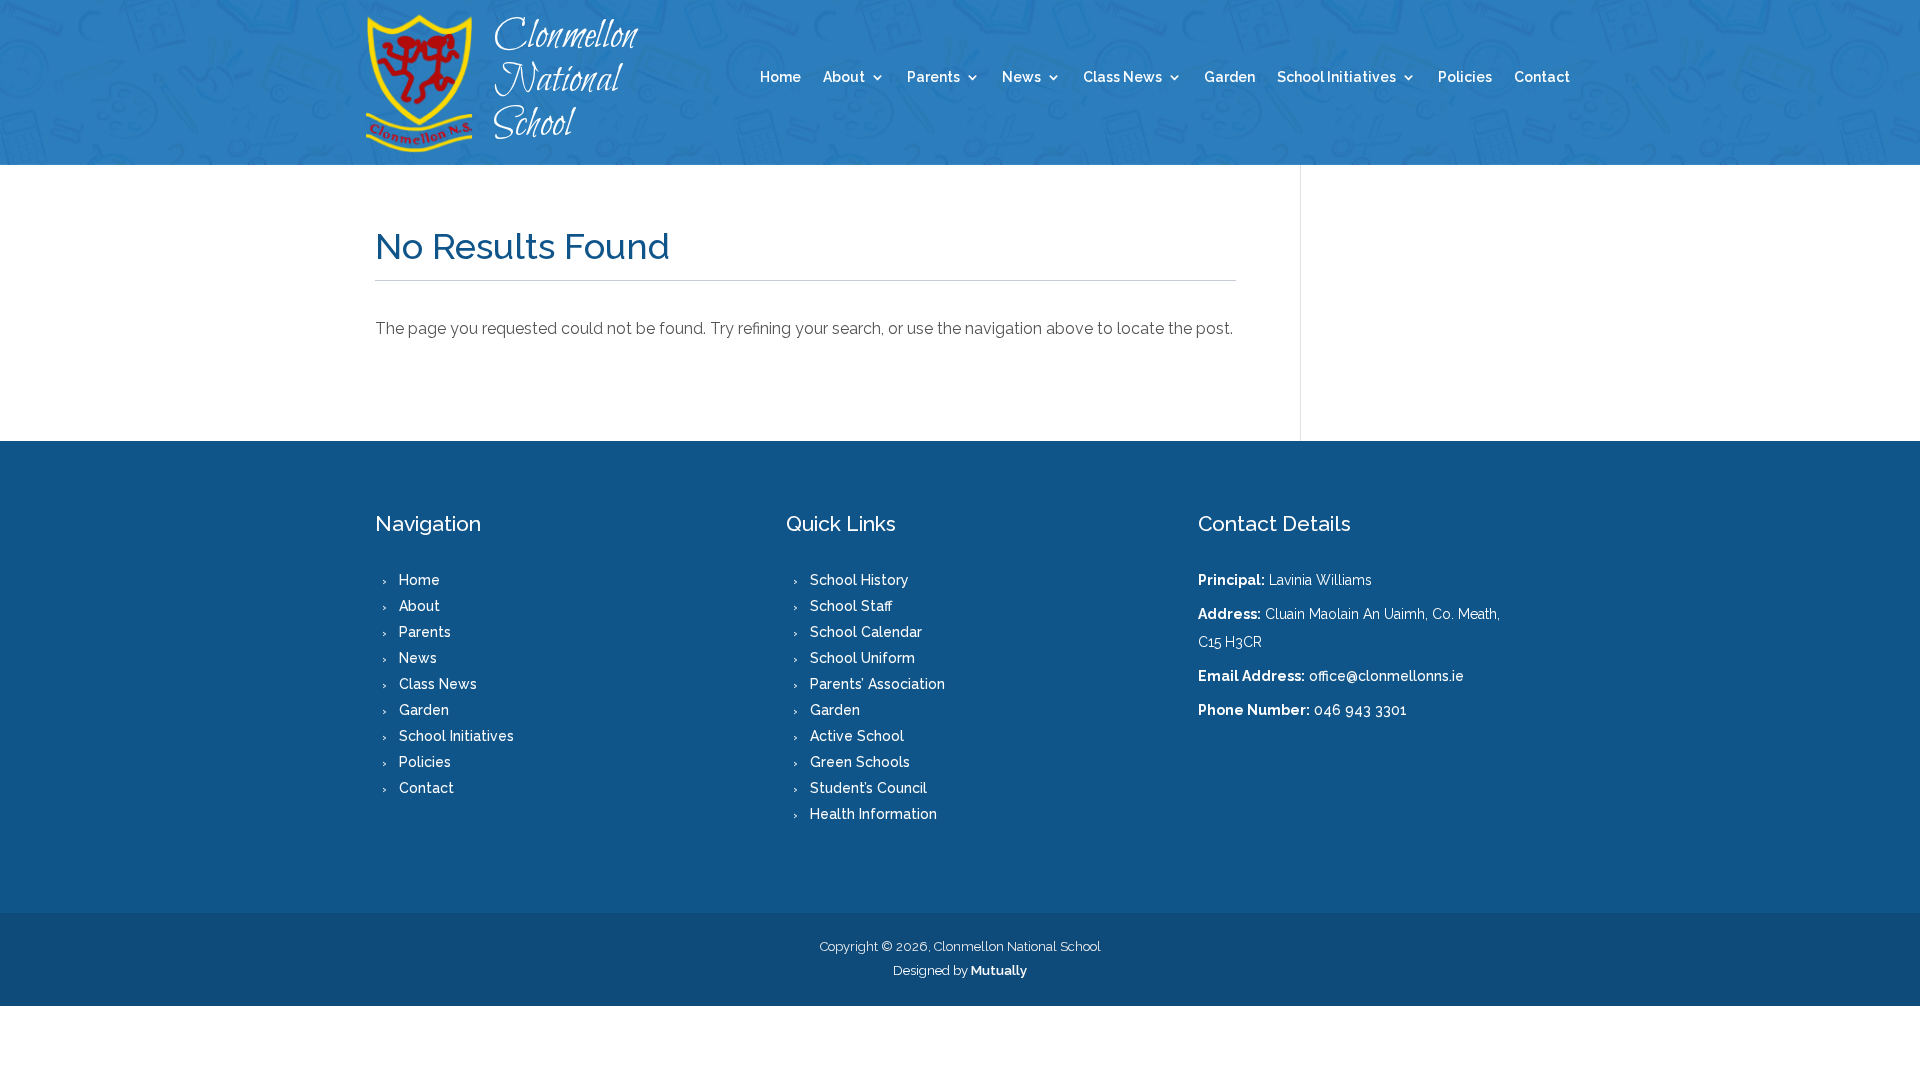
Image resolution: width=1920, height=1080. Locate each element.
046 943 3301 (1360, 710)
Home (780, 77)
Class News (1122, 77)
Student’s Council (868, 788)
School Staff (851, 606)
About (844, 77)
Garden (1229, 77)
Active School (857, 736)
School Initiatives (1336, 77)
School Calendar (866, 632)
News (1021, 77)
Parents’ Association (877, 684)
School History (859, 580)
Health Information (873, 814)
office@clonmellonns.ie (1386, 676)
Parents (933, 77)
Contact (1542, 77)
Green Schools (860, 762)
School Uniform (862, 658)
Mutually (999, 970)
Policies (1465, 77)
